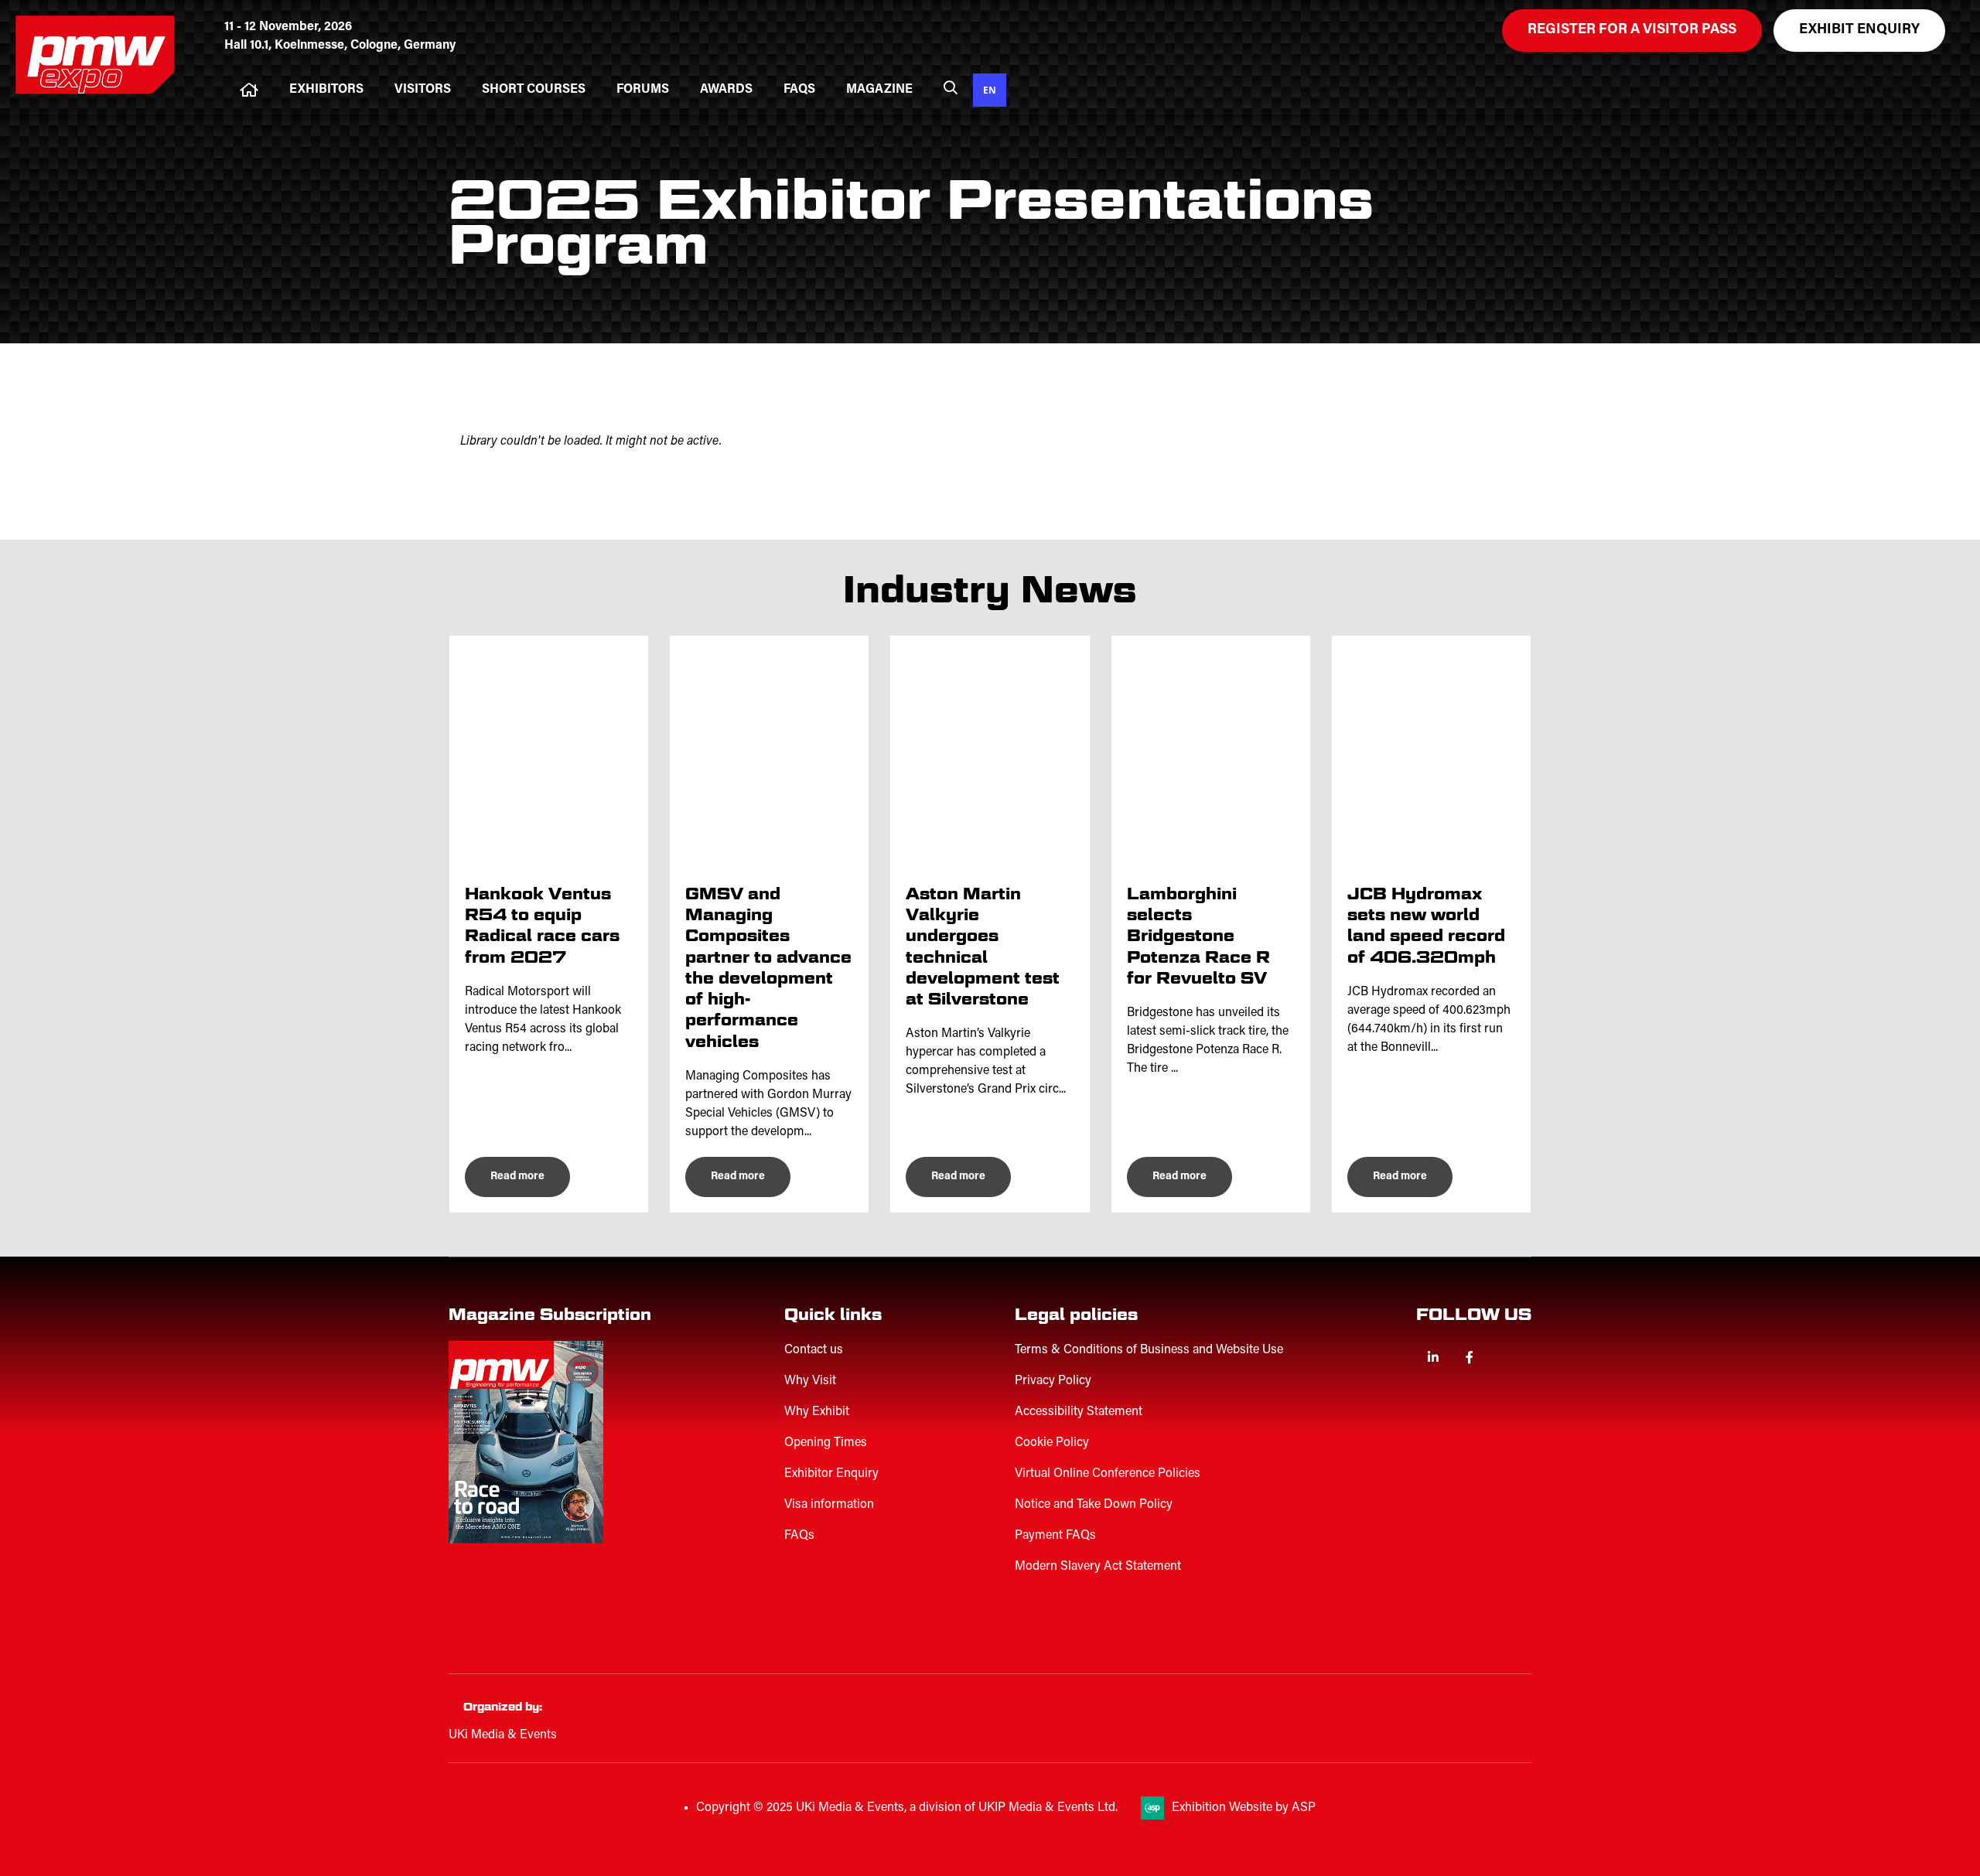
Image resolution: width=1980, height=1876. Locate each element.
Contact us (814, 1350)
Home (249, 90)
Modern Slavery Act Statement (1098, 1567)
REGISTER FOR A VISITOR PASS (1632, 30)
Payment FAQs (1055, 1536)
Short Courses (534, 90)
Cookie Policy (1052, 1443)
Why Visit (810, 1381)
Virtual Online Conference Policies (1108, 1474)
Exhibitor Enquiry (831, 1474)
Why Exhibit (817, 1412)
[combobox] (990, 90)
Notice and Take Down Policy (1094, 1505)
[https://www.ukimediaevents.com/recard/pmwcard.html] (545, 1618)
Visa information (829, 1505)
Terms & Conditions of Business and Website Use (1149, 1350)
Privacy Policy (1053, 1381)
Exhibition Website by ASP (1244, 1808)
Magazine (879, 90)
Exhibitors (326, 90)
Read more (517, 1177)
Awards (726, 90)
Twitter (1505, 1358)
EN (990, 90)
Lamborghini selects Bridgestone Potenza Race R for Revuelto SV (1198, 936)
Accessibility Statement (1079, 1412)
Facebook (1469, 1358)
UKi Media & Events (503, 1735)
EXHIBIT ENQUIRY (1859, 30)
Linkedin (1433, 1358)
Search (951, 87)
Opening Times (826, 1443)
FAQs (799, 90)
